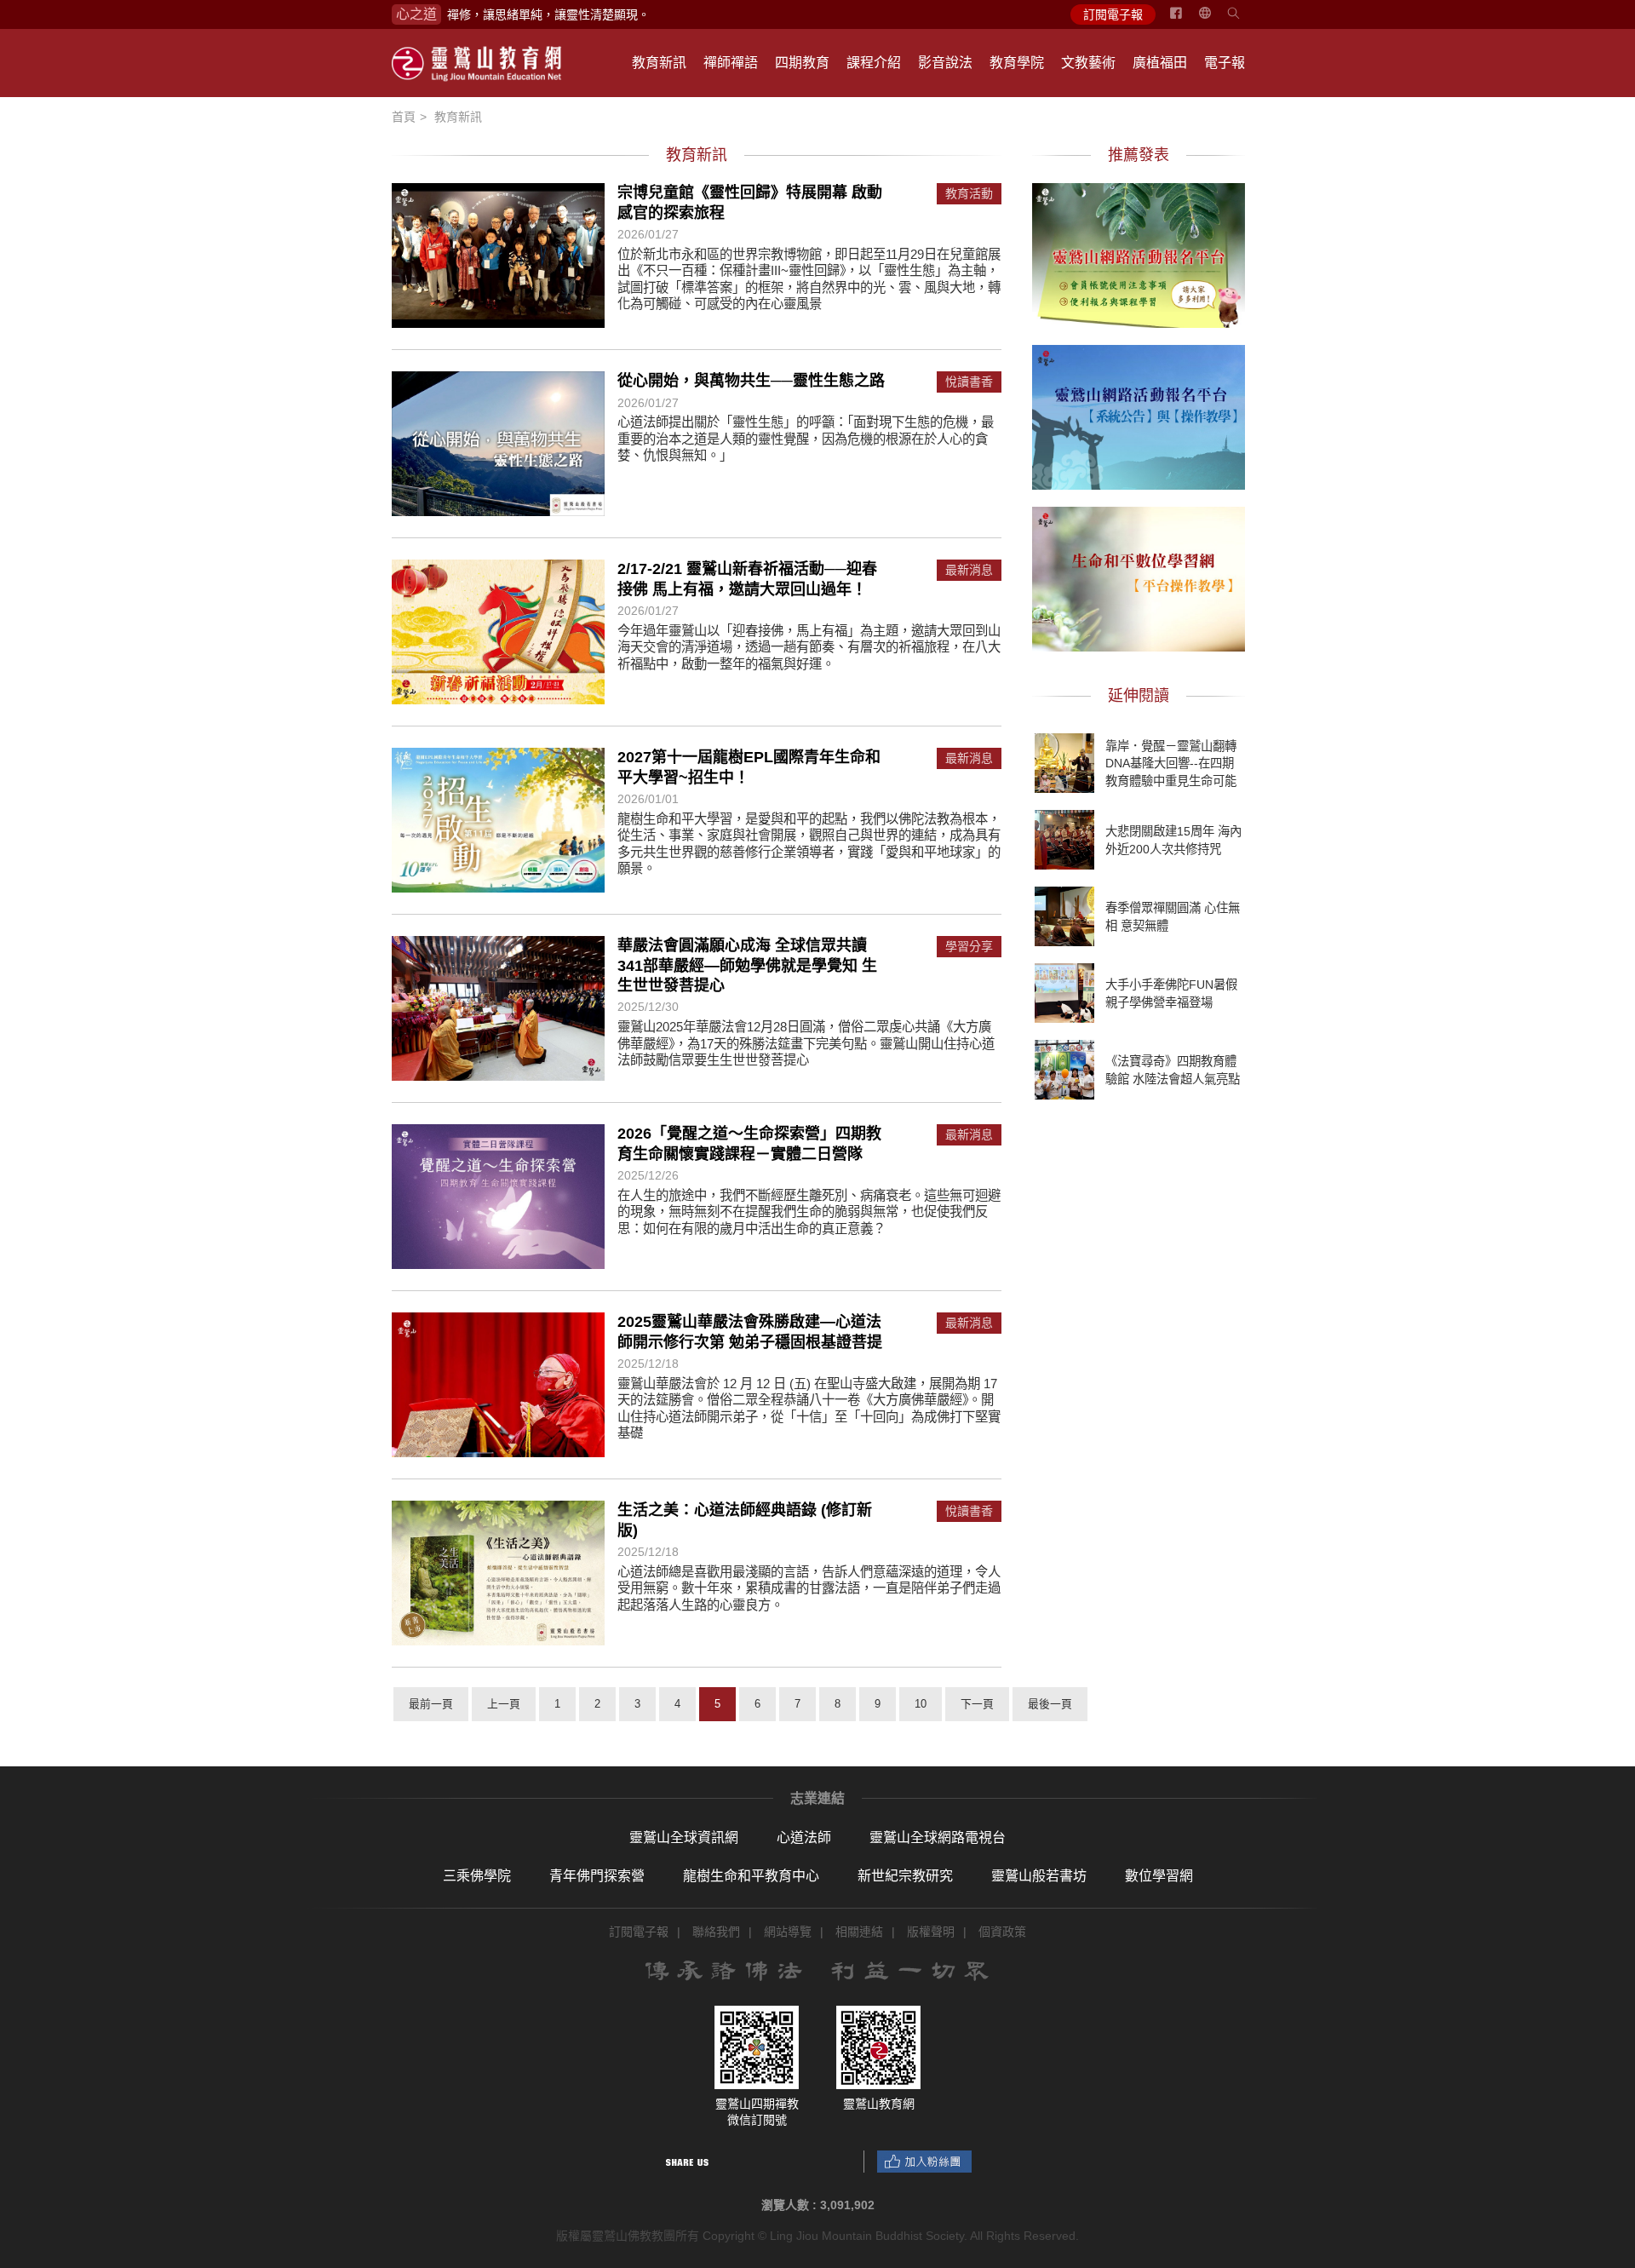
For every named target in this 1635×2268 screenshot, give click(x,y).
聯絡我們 (716, 1932)
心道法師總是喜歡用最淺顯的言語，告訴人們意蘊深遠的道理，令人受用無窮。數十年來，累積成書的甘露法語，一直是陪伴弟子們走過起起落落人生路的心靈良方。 (809, 1588)
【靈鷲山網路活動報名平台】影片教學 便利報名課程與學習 (1139, 253)
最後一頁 (1050, 1704)
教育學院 (1017, 63)
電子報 (1225, 63)
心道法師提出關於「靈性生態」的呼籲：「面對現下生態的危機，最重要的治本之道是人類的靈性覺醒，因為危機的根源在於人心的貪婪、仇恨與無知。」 (806, 439)
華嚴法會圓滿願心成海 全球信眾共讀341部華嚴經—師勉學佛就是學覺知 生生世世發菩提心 (747, 965)
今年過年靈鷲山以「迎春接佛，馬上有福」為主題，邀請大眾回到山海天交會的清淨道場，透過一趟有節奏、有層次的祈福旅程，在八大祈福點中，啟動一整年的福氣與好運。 (809, 647)
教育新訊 (659, 63)
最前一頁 (431, 1704)
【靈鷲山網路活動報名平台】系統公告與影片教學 (1139, 415)
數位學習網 (1159, 1876)
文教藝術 (1088, 63)
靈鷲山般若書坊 (1039, 1876)
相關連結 (859, 1932)
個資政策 (1002, 1932)
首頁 (404, 117)
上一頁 (504, 1704)
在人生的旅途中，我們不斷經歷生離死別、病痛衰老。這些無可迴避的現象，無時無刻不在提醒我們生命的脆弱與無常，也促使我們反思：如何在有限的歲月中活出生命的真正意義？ (809, 1212)
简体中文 (1215, 20)
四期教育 (802, 63)
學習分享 (969, 947)
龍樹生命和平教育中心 (751, 1876)
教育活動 (969, 194)
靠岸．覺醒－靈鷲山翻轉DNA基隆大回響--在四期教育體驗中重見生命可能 (1171, 763)
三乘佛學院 (477, 1876)
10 (921, 1704)
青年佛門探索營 (597, 1876)
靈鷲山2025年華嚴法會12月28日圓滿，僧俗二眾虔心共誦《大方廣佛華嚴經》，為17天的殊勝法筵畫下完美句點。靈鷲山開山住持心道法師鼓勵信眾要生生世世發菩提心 (806, 1043)
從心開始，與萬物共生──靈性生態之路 (751, 381)
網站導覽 (788, 1932)
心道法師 (804, 1837)
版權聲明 (931, 1932)
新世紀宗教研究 (905, 1876)
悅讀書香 (969, 382)
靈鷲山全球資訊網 (684, 1837)
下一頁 (977, 1704)
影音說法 (945, 63)
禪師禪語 (731, 63)
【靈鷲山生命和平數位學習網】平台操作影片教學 (1139, 577)
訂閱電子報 (1113, 14)
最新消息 (969, 570)
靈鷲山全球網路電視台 (938, 1837)
